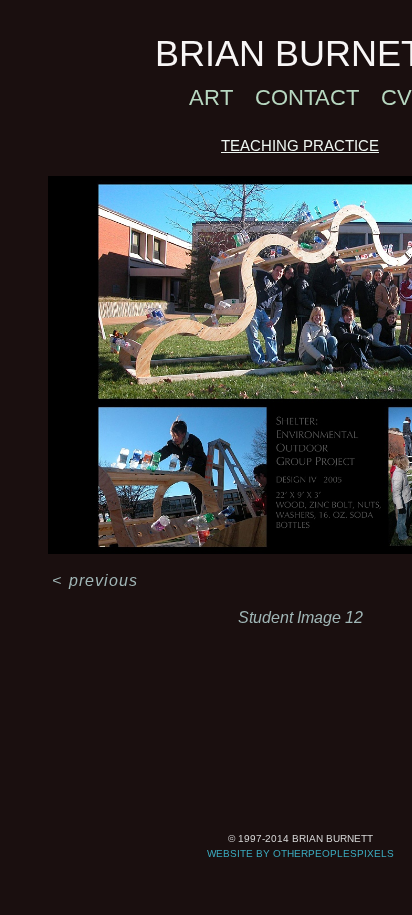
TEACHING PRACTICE (300, 145)
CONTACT (307, 97)
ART (211, 97)
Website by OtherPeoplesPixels (300, 853)
